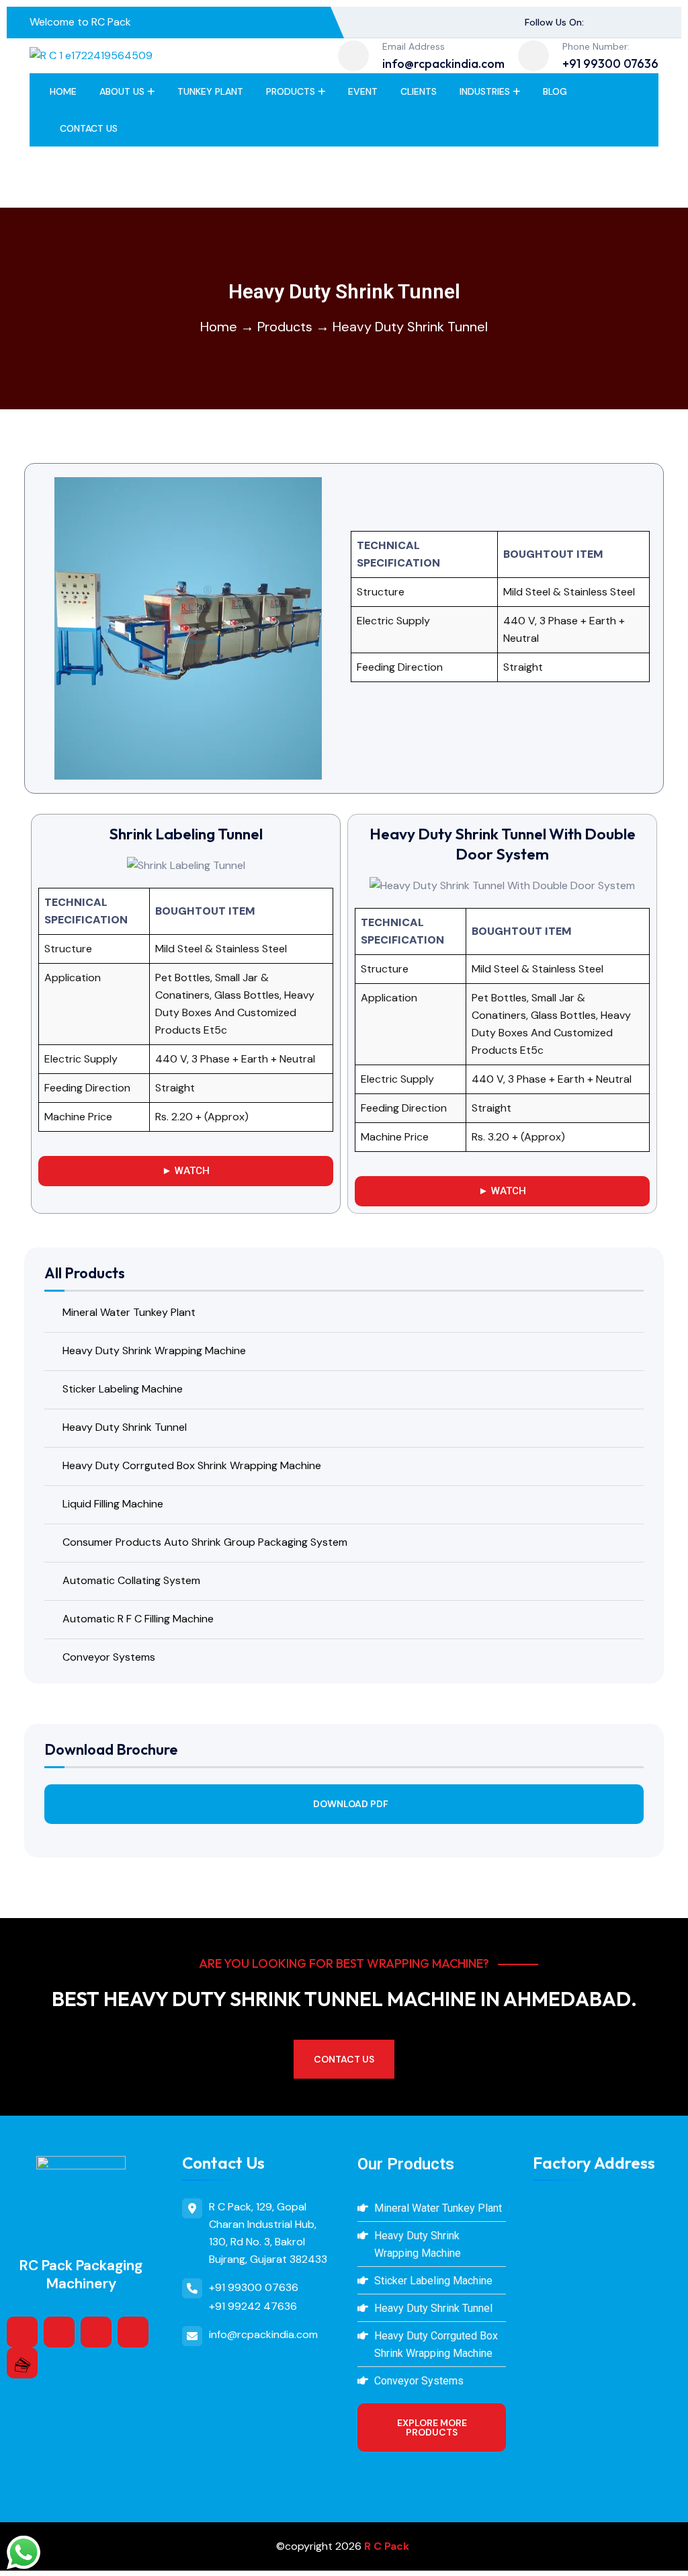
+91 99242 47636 (253, 2306)
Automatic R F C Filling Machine (138, 1619)
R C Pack (387, 2546)
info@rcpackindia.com (443, 64)
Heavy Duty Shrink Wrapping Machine (154, 1351)
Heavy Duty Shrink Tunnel (125, 1427)
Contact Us (89, 128)
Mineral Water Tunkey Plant (129, 1312)
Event (363, 91)
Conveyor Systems (109, 1657)
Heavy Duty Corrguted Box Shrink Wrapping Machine (192, 1465)
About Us (122, 91)
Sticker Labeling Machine (123, 1389)
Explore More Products (432, 2427)
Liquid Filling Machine (113, 1504)
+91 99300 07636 (610, 64)
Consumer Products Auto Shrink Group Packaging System (205, 1542)
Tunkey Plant (210, 91)
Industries (485, 91)
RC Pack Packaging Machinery (81, 2275)
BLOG (555, 91)
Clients (419, 91)
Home (63, 91)
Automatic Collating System (131, 1580)
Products (291, 91)
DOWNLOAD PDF (351, 1804)
